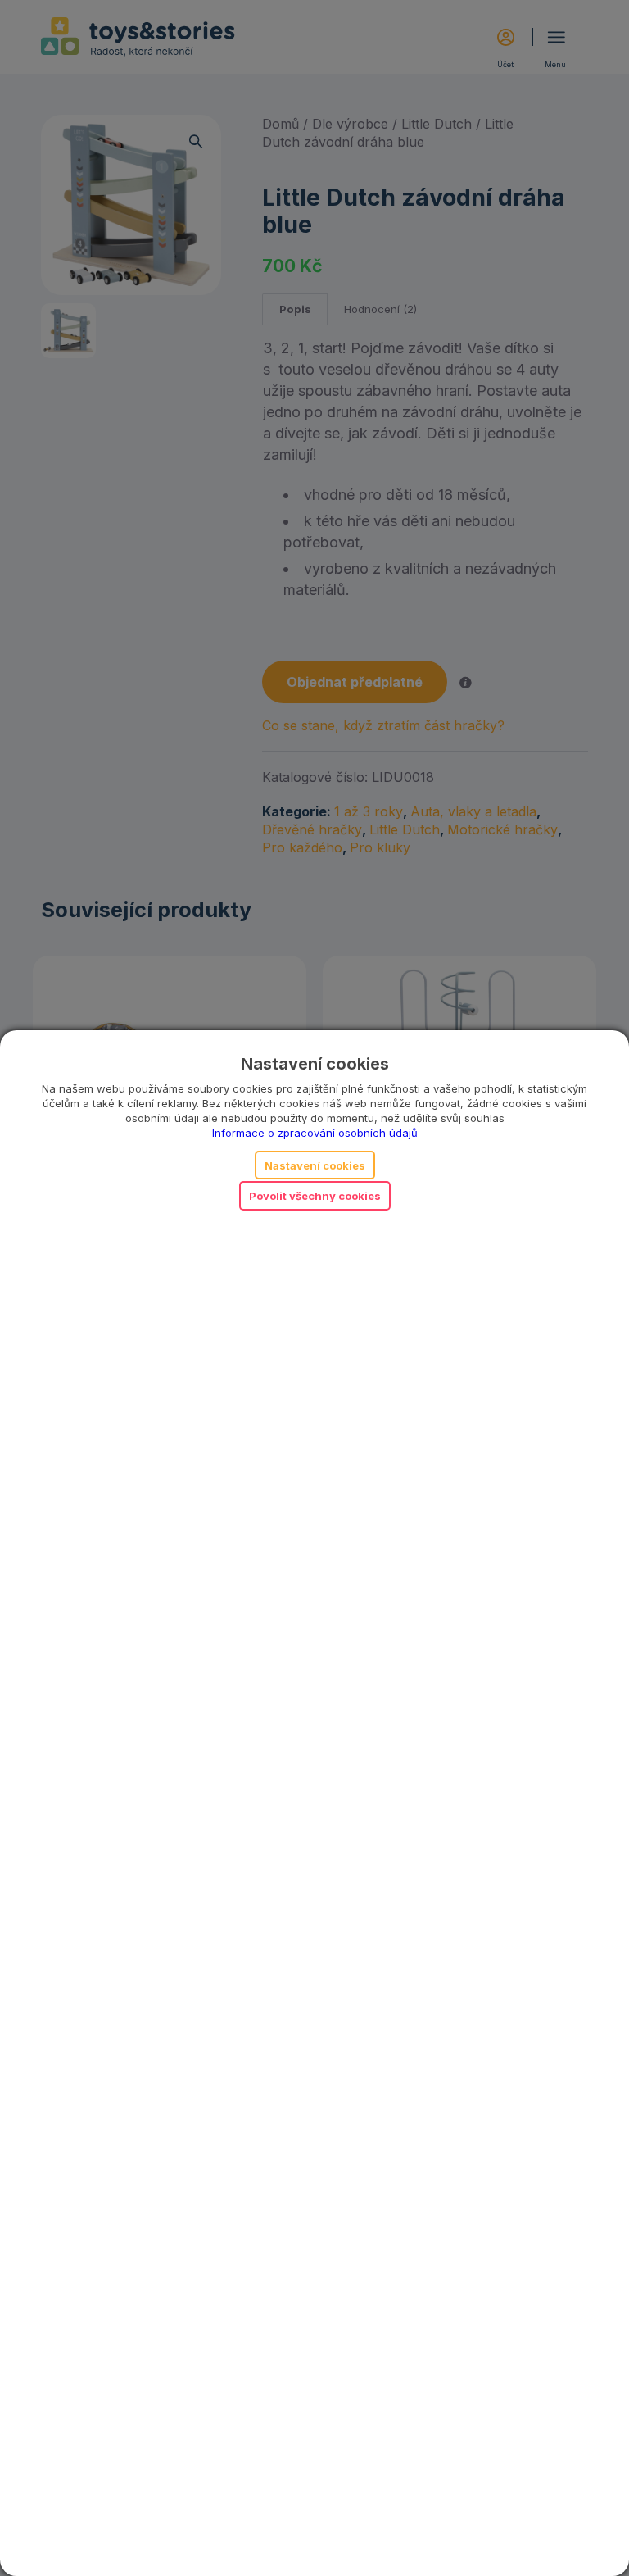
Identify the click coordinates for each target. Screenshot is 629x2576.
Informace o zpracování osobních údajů (315, 1133)
